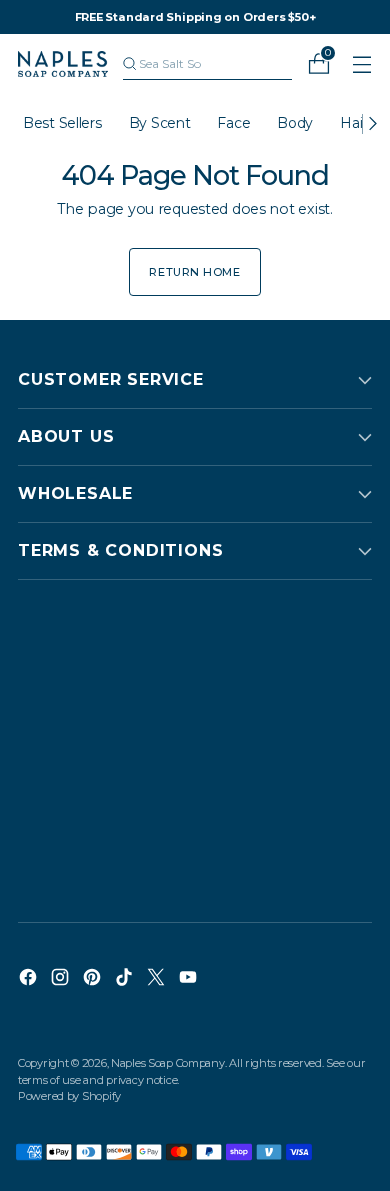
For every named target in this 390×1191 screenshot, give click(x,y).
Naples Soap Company (168, 1063)
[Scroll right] (372, 124)
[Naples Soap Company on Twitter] (158, 980)
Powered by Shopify (69, 1096)
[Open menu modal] (361, 64)
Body (295, 123)
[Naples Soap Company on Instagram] (62, 980)
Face (233, 123)
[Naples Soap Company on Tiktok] (126, 980)
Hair (353, 123)
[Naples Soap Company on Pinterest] (94, 980)
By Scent (160, 123)
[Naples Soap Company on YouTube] (190, 980)
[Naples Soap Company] (63, 64)
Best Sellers (62, 123)
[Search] (130, 64)
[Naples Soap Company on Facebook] (30, 980)
